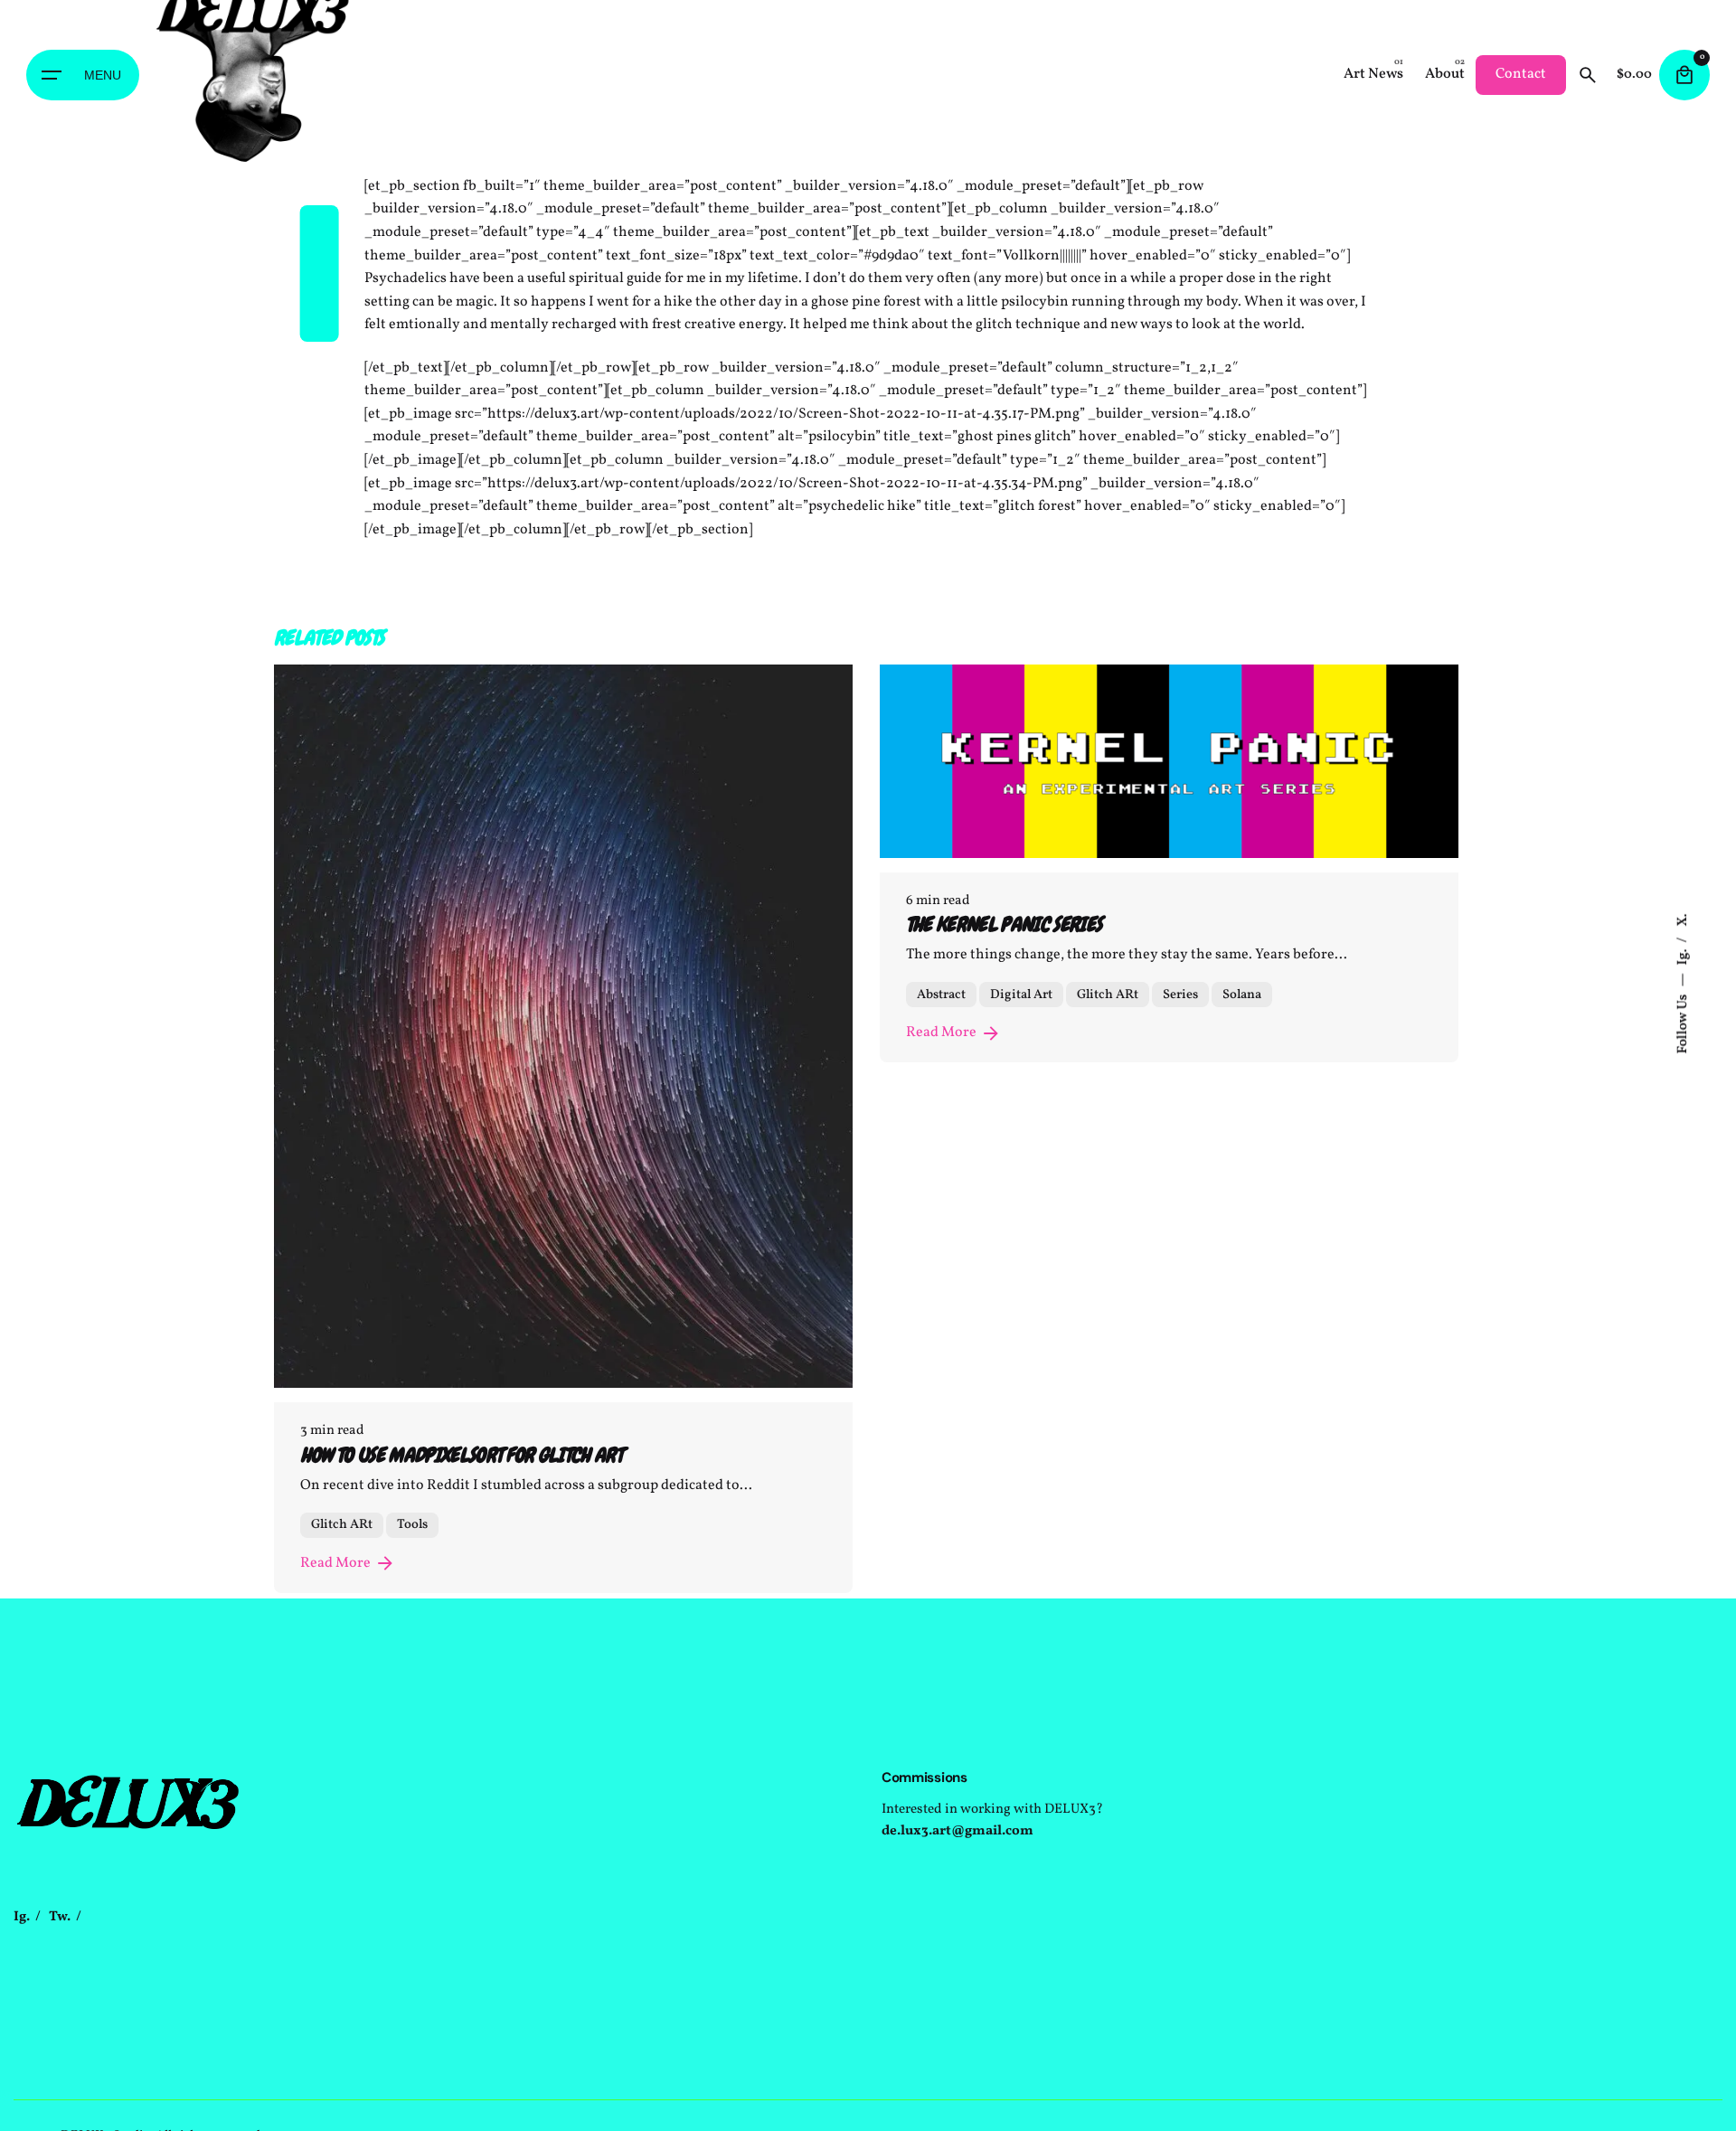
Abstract (941, 995)
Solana (1242, 995)
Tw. (60, 1917)
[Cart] (1684, 75)
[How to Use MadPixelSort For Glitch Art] (563, 1026)
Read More (335, 1563)
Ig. (1684, 955)
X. (1684, 919)
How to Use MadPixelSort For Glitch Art (461, 1455)
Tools (412, 1524)
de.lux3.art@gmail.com (958, 1831)
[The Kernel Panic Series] (1169, 761)
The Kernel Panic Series (1004, 924)
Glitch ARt (342, 1524)
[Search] (1588, 75)
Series (1180, 995)
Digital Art (1021, 995)
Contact (1521, 74)
